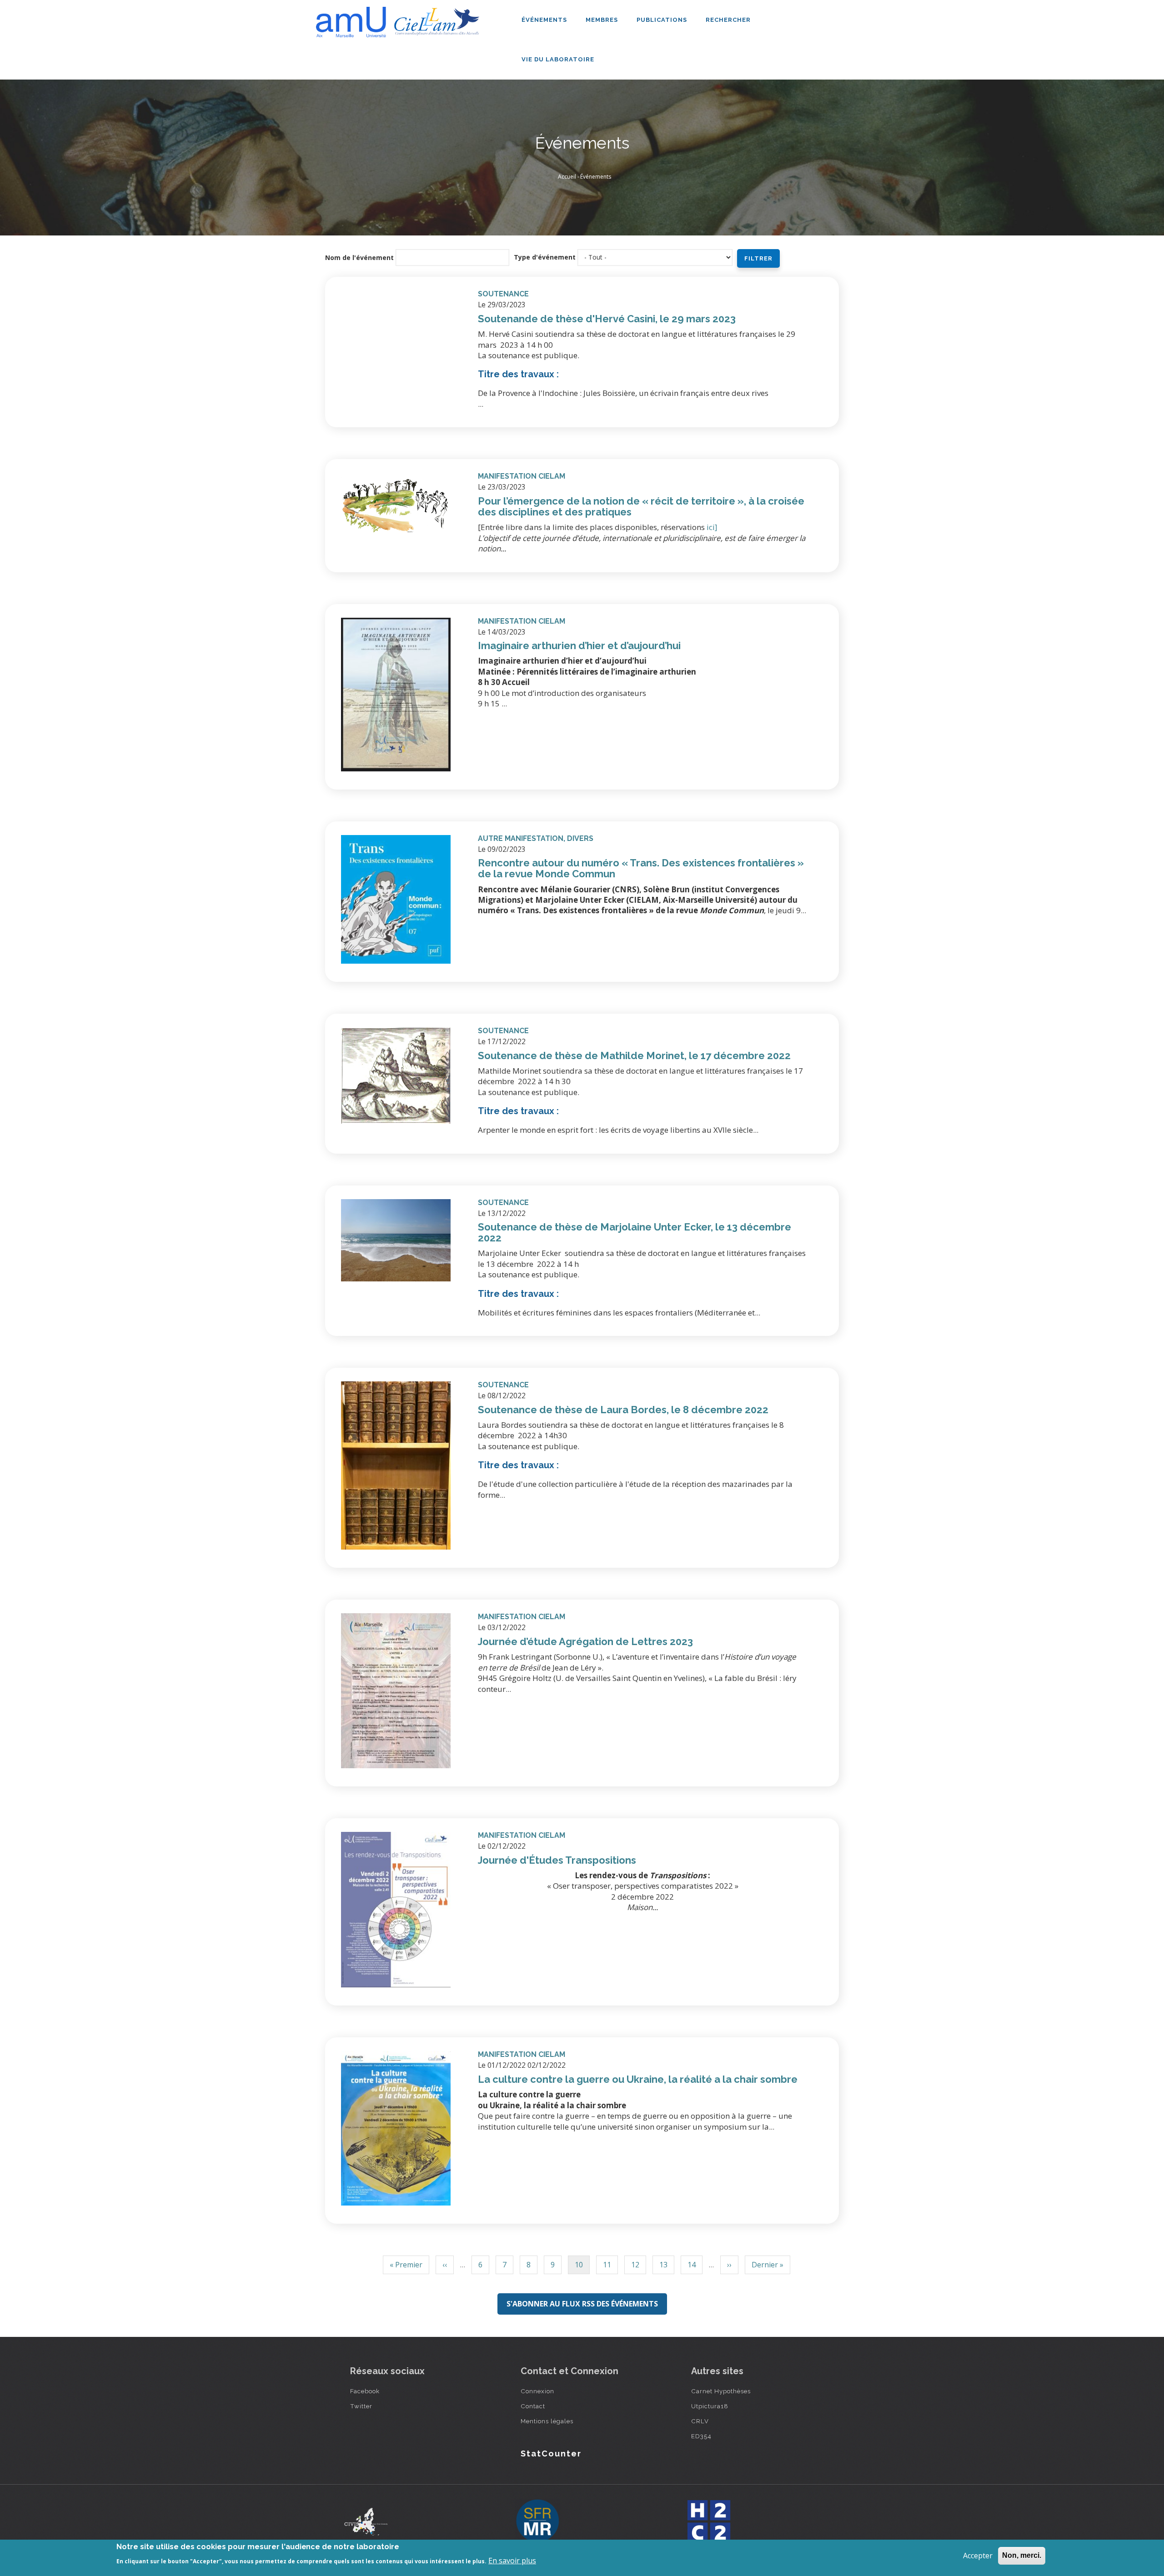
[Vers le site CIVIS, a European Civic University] (366, 2522)
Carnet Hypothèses (721, 2391)
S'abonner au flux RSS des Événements (582, 2304)
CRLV (700, 2421)
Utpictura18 (710, 2406)
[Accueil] (400, 19)
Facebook (365, 2391)
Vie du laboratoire (559, 59)
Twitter (361, 2406)
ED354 (701, 2436)
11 (607, 2267)
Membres (603, 20)
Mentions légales (547, 2421)
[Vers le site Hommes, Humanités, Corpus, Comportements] (708, 2521)
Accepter (978, 2556)
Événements (545, 20)
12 (635, 2267)
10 (579, 2267)
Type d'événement (545, 257)
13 (663, 2267)
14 (692, 2267)
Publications (663, 20)
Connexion (537, 2391)
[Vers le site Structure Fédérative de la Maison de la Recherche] (537, 2521)
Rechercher (728, 20)
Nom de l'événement (359, 258)
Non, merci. (1022, 2555)
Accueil (567, 177)
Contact (533, 2406)
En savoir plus (512, 2561)
